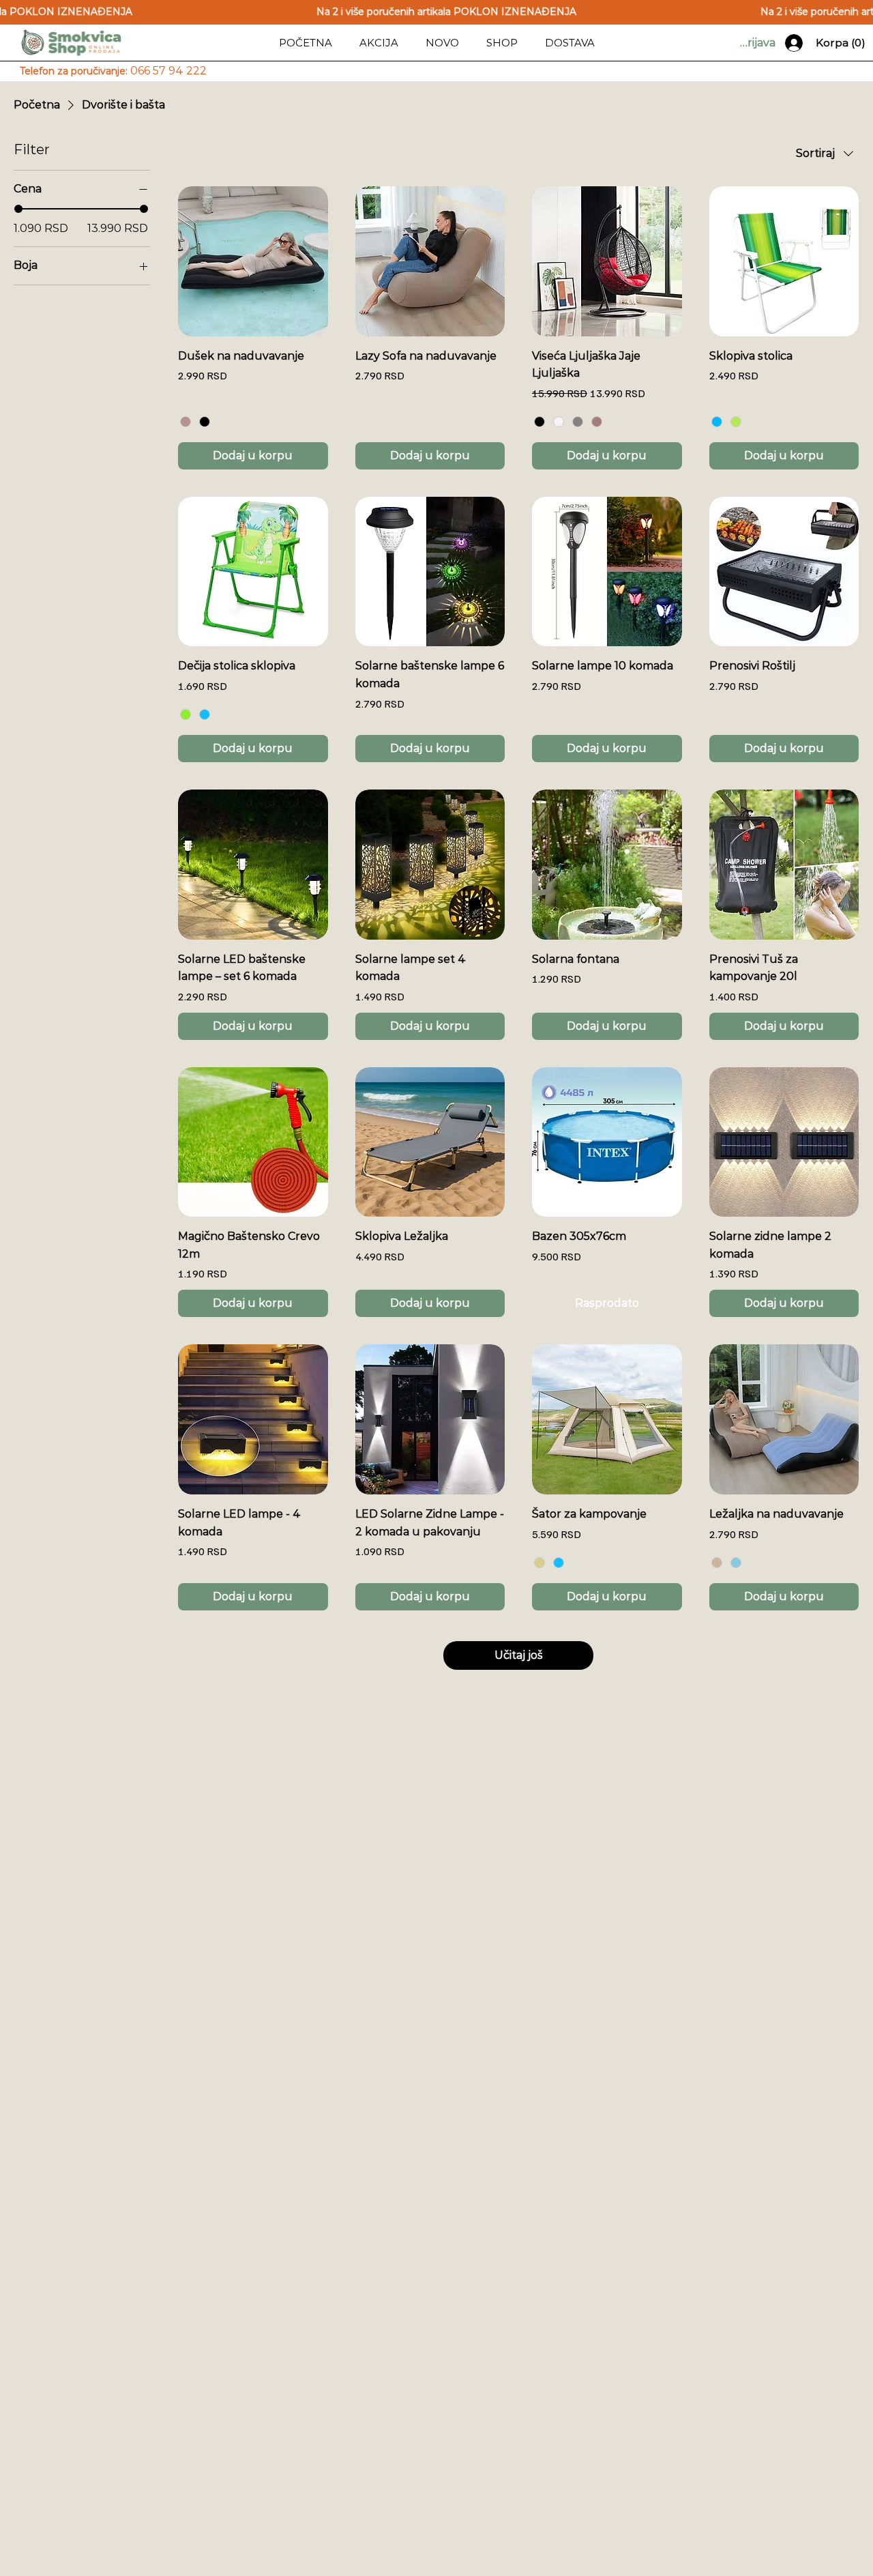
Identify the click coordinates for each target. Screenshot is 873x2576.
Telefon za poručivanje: (113, 71)
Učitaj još (519, 1655)
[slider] (18, 209)
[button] (502, 43)
